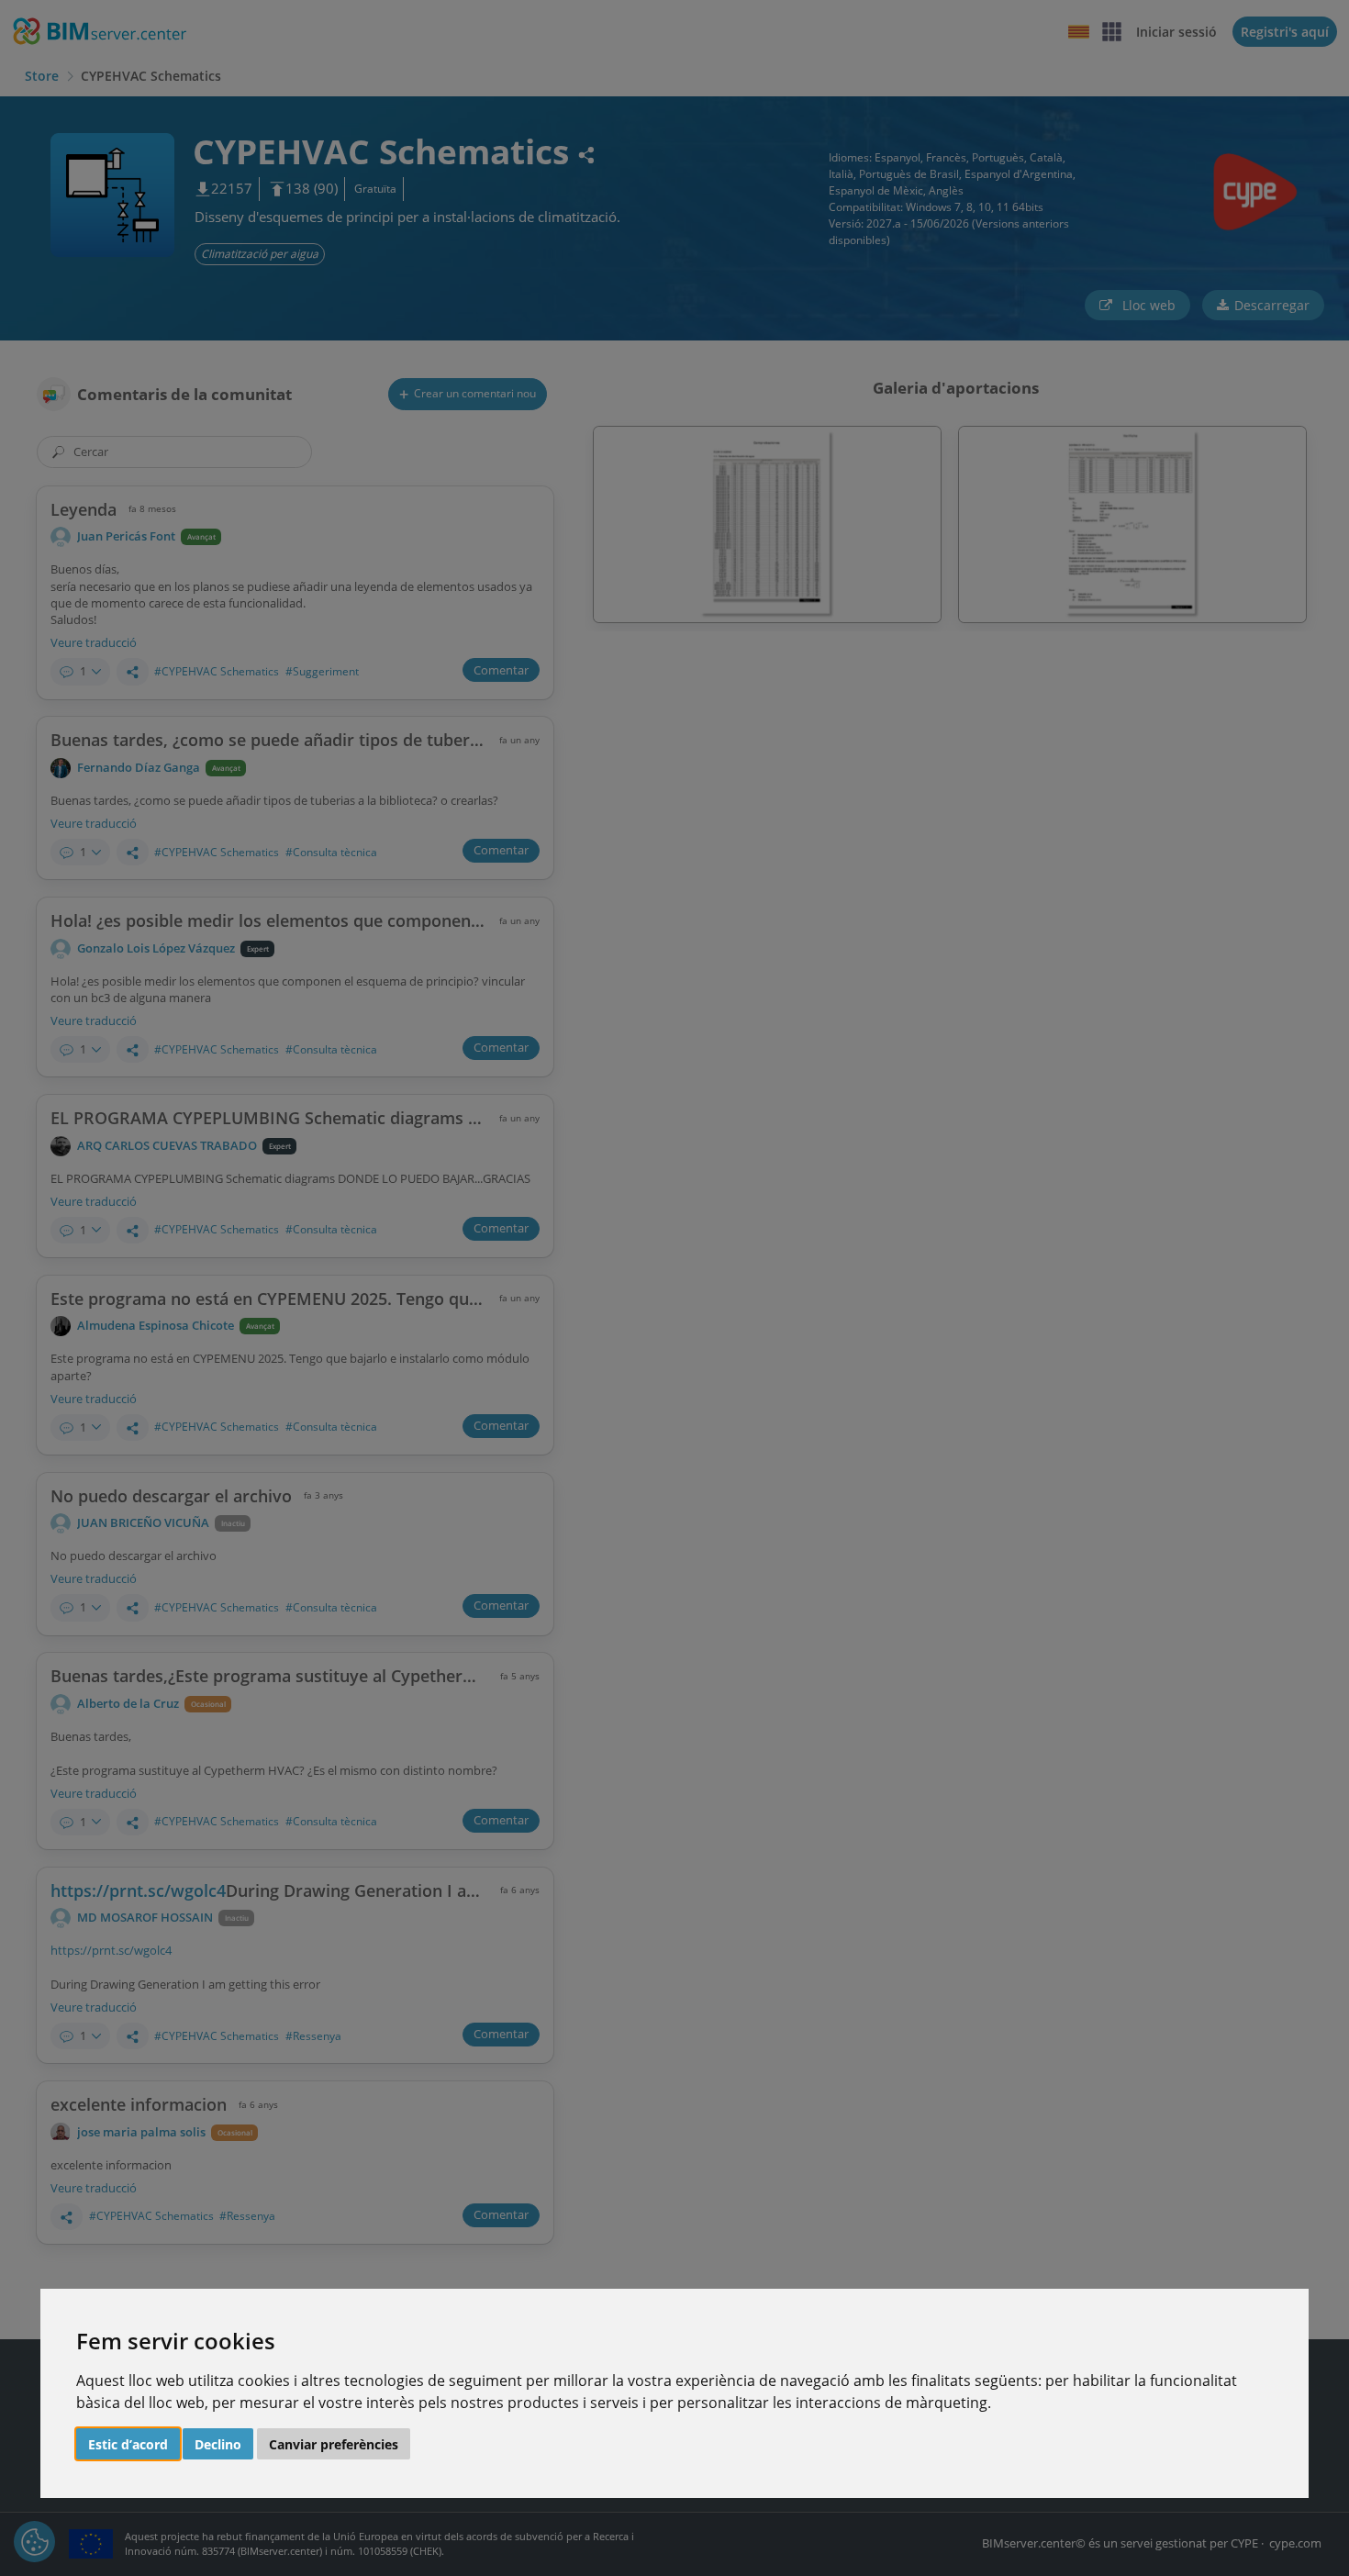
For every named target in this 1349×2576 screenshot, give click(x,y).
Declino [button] (218, 2444)
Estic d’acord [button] (128, 2444)
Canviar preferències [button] (334, 2444)
